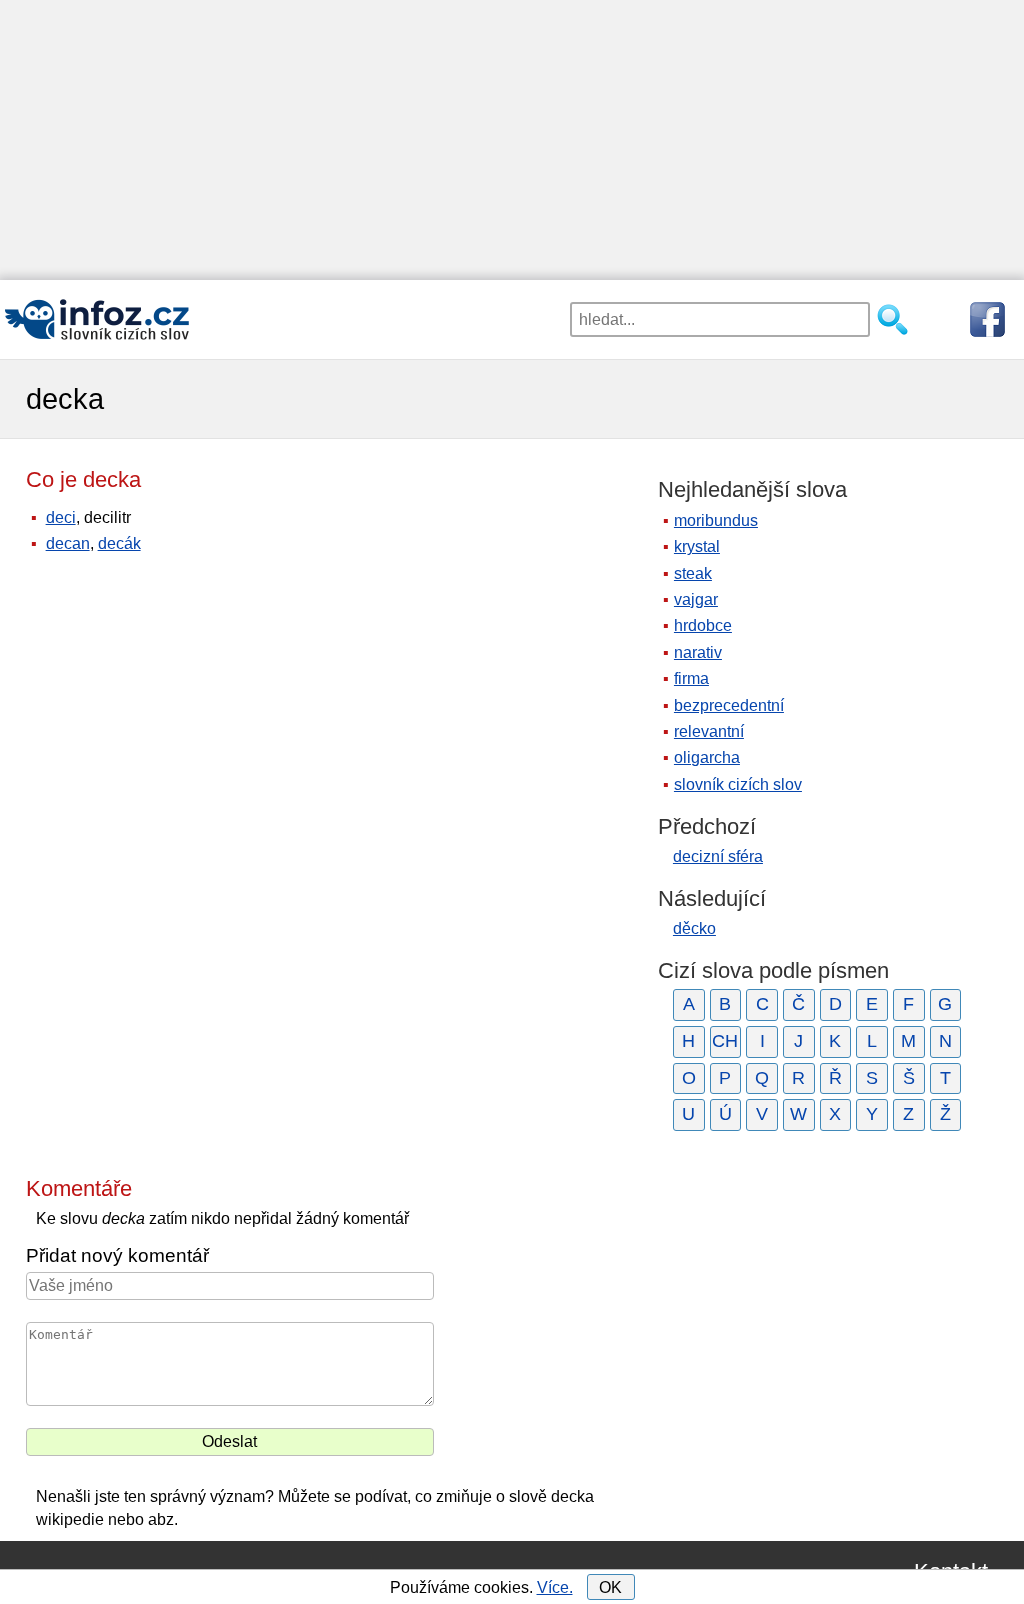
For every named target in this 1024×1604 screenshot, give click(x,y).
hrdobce (703, 625)
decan (68, 543)
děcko (694, 928)
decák (119, 543)
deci (61, 517)
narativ (698, 652)
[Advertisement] (512, 140)
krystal (697, 546)
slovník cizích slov (738, 784)
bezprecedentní (729, 705)
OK (610, 1587)
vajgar (696, 599)
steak (693, 573)
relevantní (709, 731)
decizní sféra (718, 856)
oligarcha (707, 757)
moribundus (716, 520)
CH (725, 1041)
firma (691, 678)
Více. (555, 1587)
